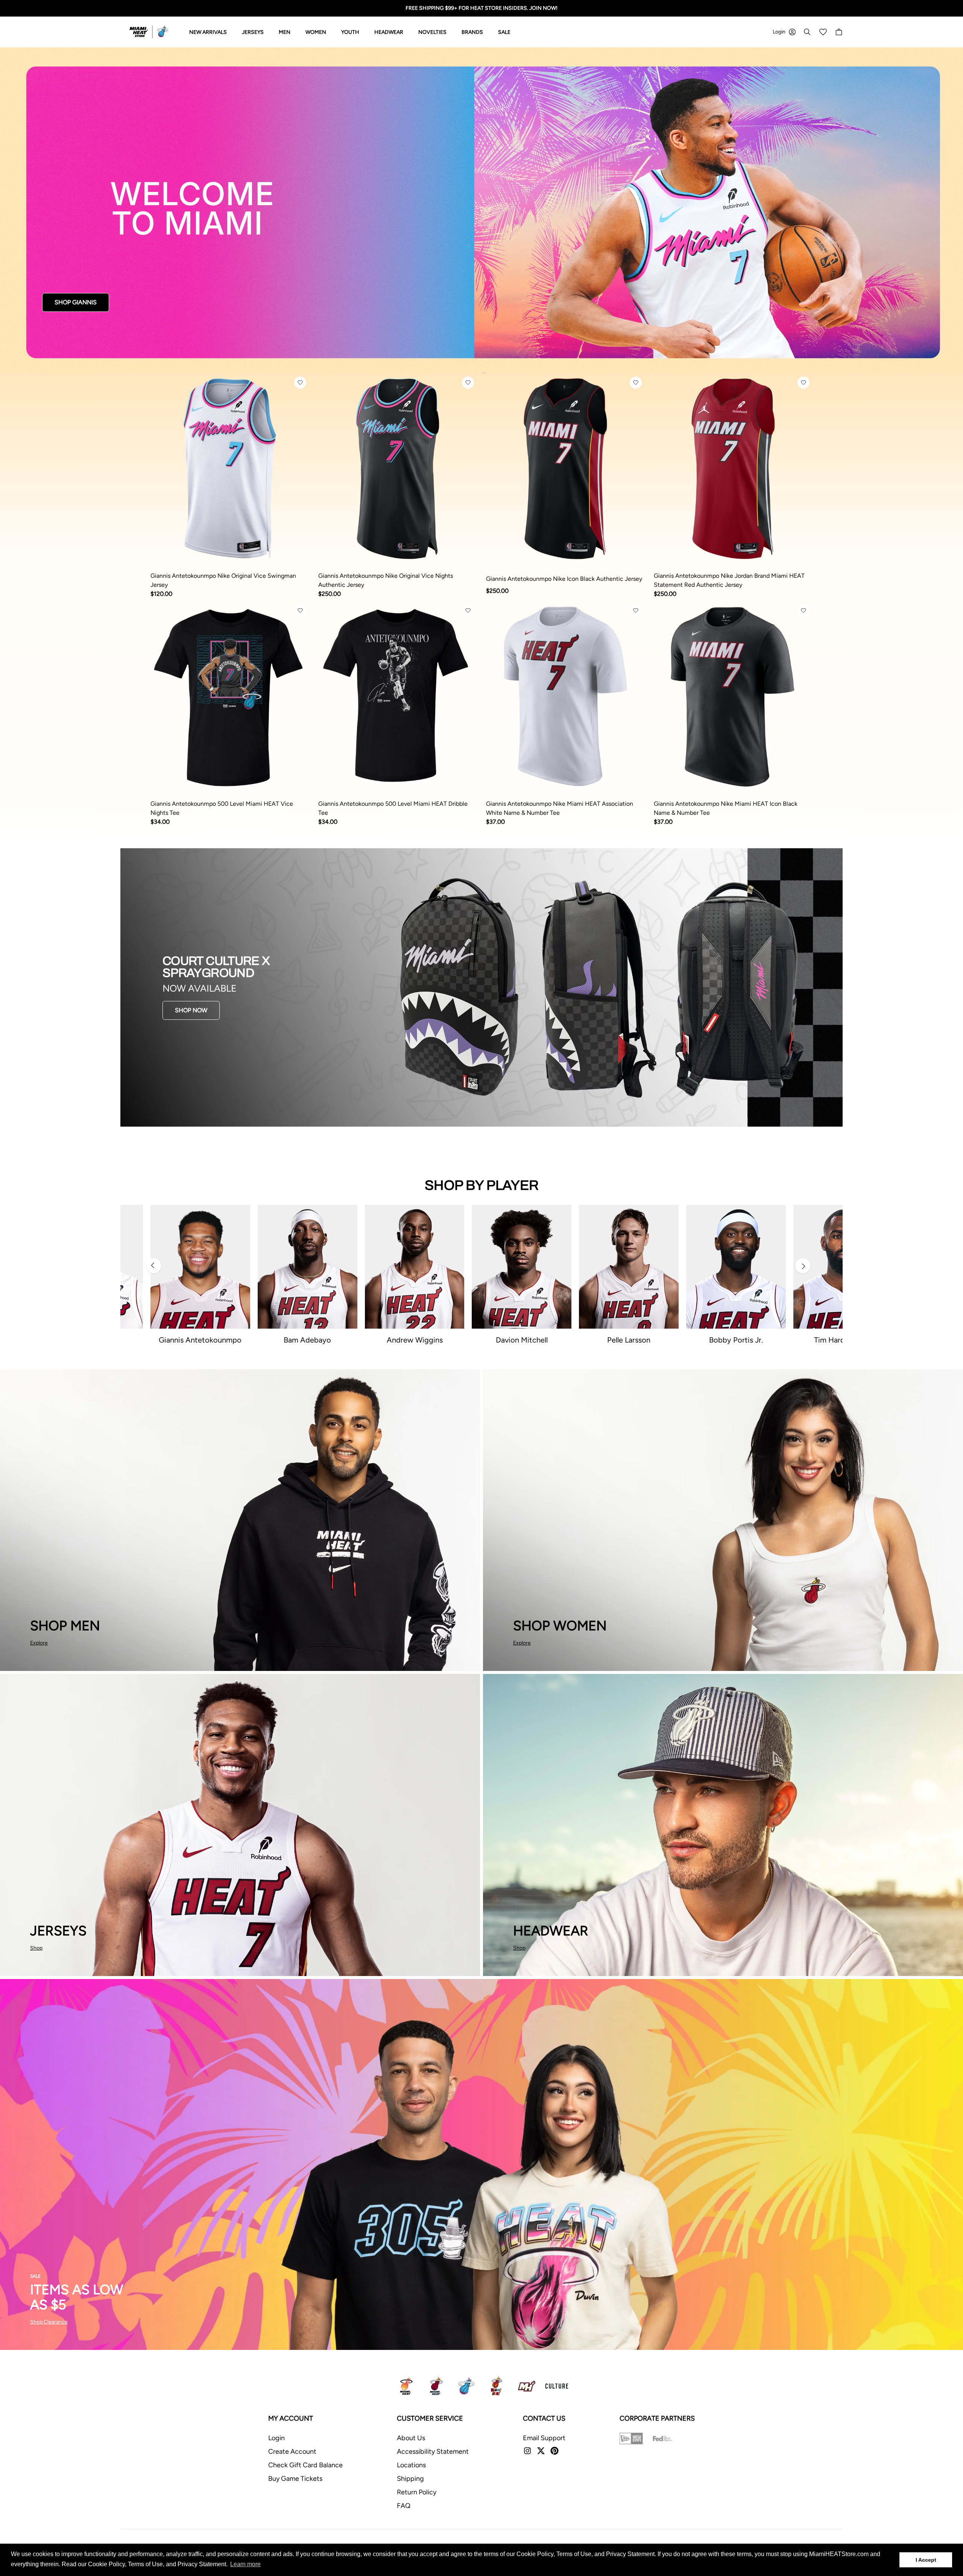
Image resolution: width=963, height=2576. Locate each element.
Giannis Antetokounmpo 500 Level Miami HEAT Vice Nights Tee (222, 808)
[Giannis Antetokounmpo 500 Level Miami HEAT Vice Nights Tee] (230, 697)
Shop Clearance (49, 2322)
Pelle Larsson (629, 1340)
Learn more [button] (245, 2564)
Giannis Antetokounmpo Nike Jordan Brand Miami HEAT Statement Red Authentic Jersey (729, 580)
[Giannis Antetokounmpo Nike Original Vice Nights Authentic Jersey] (398, 469)
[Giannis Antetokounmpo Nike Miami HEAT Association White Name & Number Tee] (565, 697)
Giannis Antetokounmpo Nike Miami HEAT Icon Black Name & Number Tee (726, 808)
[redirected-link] (481, 210)
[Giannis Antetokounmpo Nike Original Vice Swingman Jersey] (230, 469)
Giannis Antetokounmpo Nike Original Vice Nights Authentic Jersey (386, 580)
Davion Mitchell (522, 1340)
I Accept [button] (926, 2560)
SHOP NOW (191, 1010)
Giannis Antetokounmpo (200, 1340)
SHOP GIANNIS (76, 302)
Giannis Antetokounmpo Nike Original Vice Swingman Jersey (223, 580)
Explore (39, 1643)
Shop (36, 1948)
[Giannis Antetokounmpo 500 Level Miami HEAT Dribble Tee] (398, 697)
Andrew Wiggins (415, 1340)
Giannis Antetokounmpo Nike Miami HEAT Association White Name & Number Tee (560, 808)
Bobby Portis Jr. (736, 1340)
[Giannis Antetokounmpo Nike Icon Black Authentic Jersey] (565, 469)
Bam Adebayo (307, 1340)
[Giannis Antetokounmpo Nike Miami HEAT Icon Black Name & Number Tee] (733, 697)
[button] (300, 383)
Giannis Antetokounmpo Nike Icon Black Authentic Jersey (564, 579)
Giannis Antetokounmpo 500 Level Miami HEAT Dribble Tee (393, 808)
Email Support (544, 2438)
